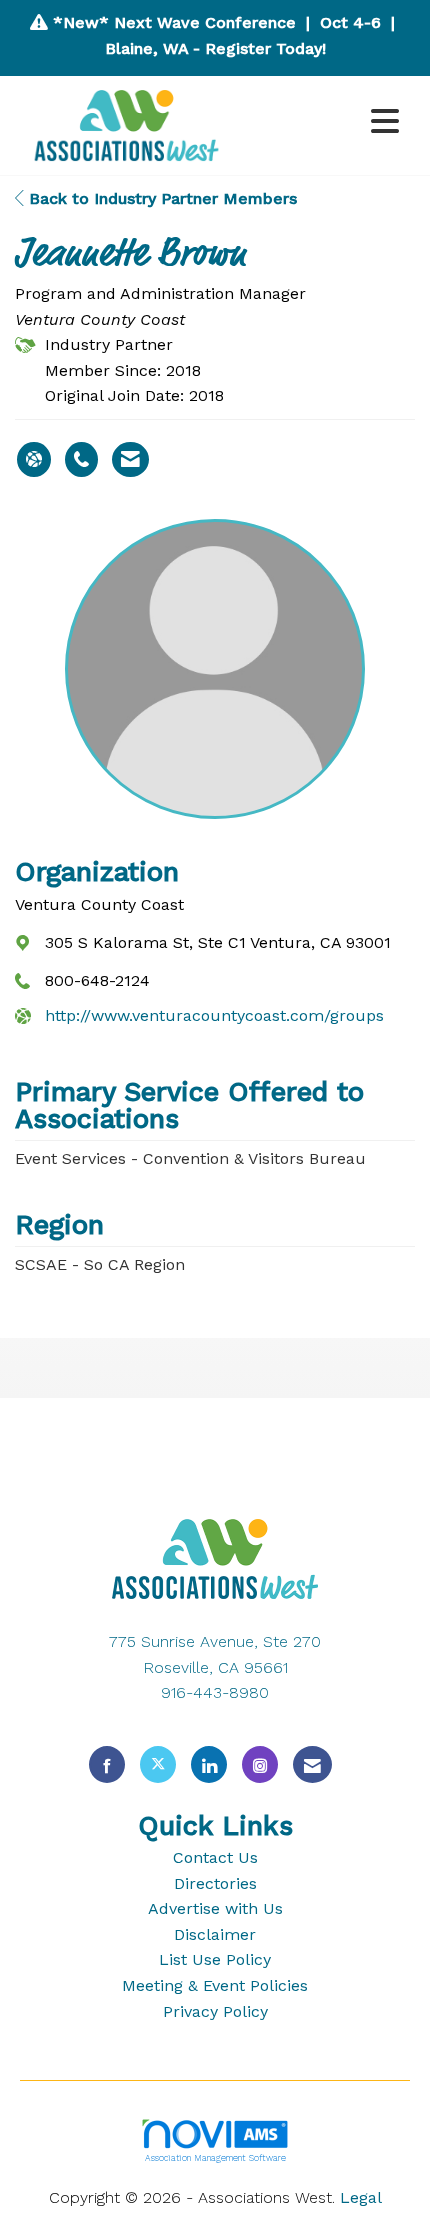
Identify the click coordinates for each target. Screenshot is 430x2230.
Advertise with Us (215, 1908)
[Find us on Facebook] (107, 1764)
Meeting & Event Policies (215, 1985)
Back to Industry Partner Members (160, 198)
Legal (361, 2197)
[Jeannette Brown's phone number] (81, 460)
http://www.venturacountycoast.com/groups (214, 1015)
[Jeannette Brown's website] (34, 460)
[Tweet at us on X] (158, 1764)
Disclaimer (215, 1934)
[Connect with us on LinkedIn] (209, 1764)
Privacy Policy (215, 2011)
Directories (215, 1883)
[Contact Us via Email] (312, 1764)
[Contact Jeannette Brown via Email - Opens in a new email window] (130, 460)
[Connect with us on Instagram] (260, 1764)
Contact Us (215, 1857)
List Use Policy (215, 1959)
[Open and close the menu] (324, 122)
